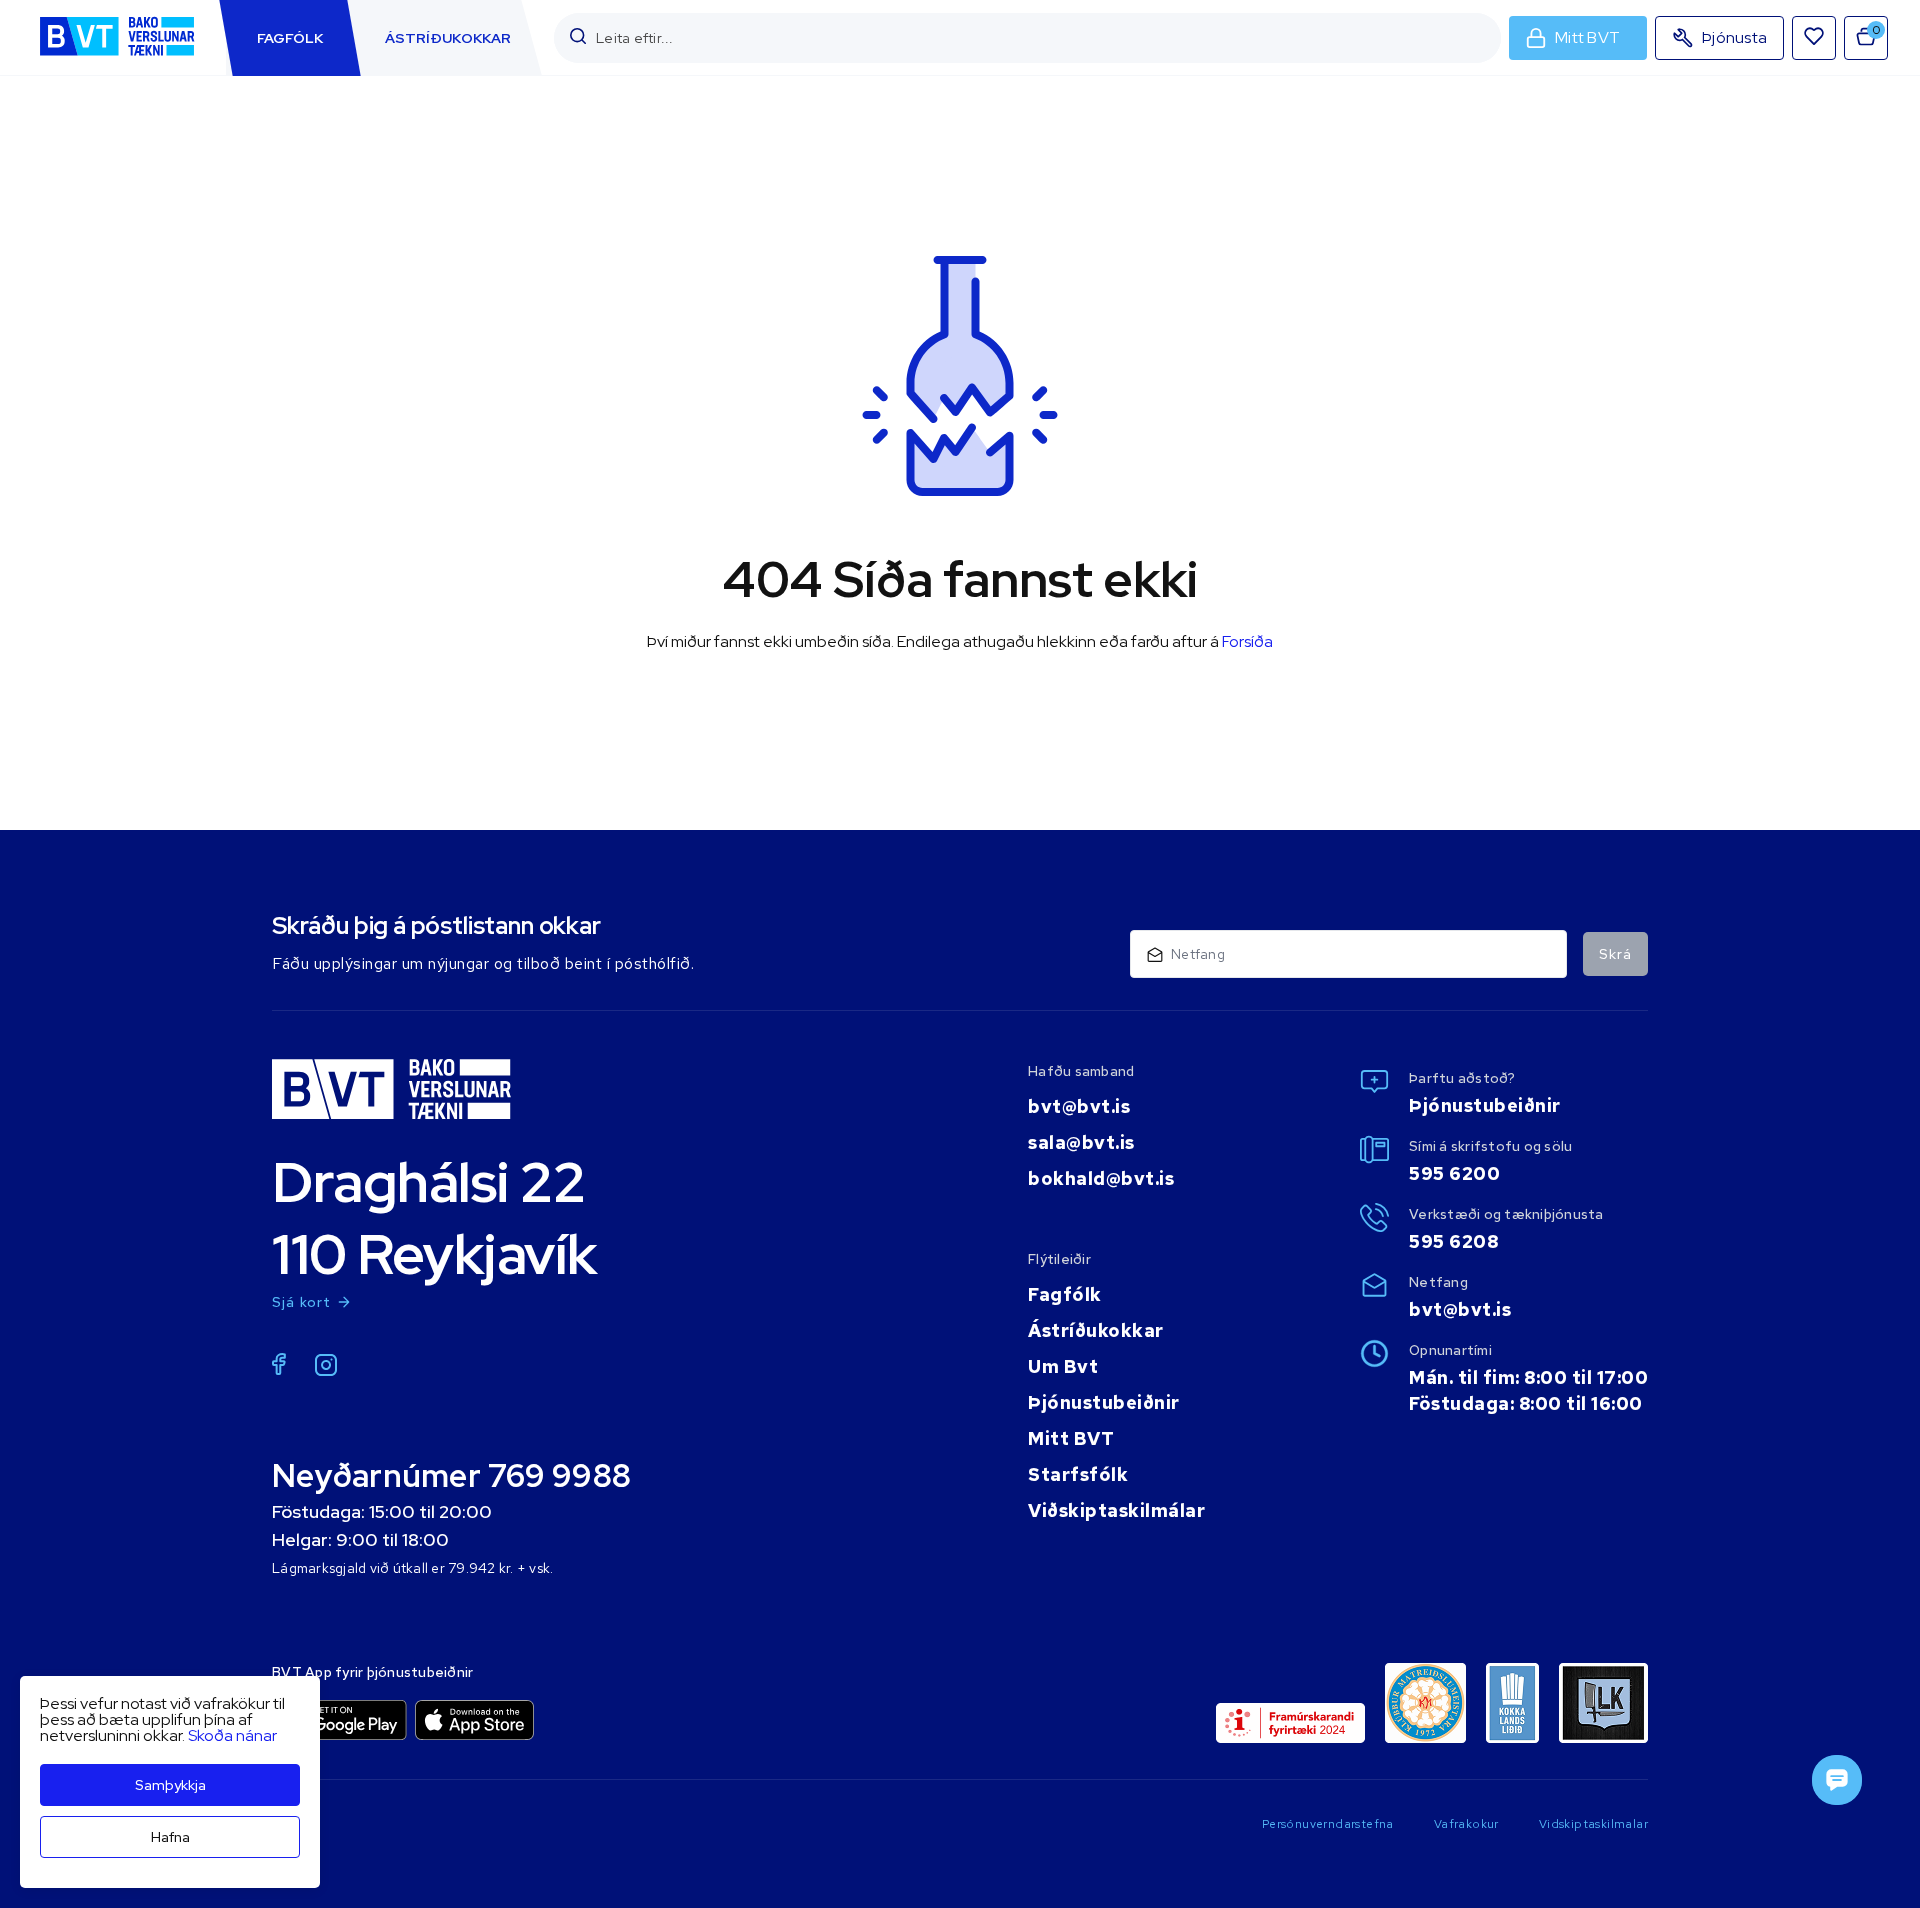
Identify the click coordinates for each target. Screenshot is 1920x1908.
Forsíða (1247, 641)
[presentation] (290, 38)
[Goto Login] (1814, 38)
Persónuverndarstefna (1328, 1824)
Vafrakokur (1466, 1824)
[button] (578, 37)
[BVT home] (117, 57)
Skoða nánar (232, 1735)
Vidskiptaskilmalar (1593, 1824)
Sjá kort (302, 1302)
